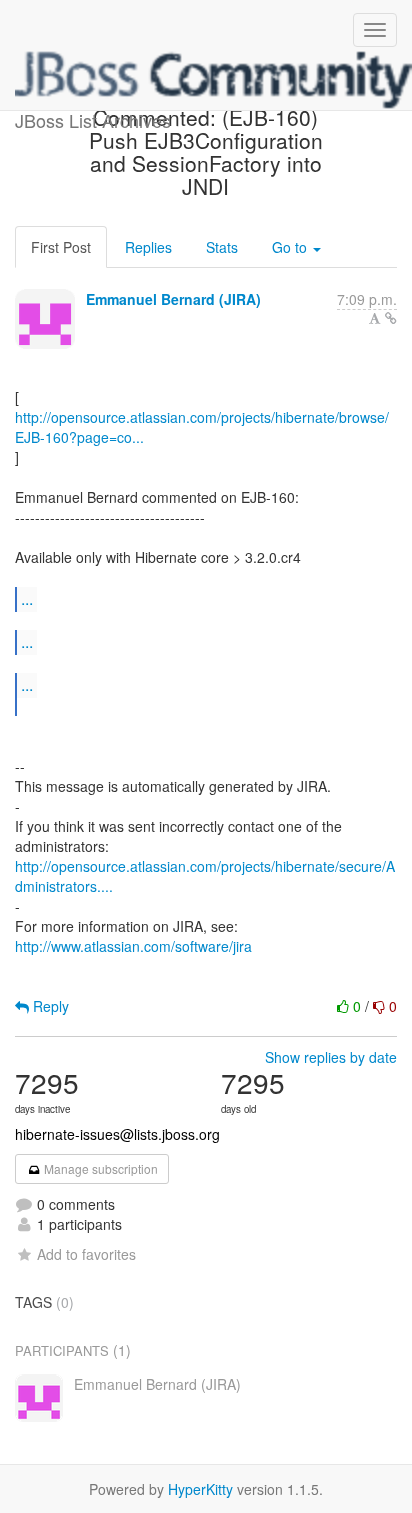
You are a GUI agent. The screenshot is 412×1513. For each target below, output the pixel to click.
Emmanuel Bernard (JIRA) (173, 299)
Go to (291, 247)
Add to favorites (86, 1254)
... (27, 598)
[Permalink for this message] (391, 318)
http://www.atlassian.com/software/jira (133, 946)
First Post (61, 247)
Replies (148, 247)
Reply (49, 1006)
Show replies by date (331, 1057)
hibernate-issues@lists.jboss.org (117, 1134)
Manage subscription (99, 1168)
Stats (222, 247)
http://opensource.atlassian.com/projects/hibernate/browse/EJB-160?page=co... (202, 427)
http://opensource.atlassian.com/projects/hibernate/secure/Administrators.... (205, 876)
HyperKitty (200, 1489)
